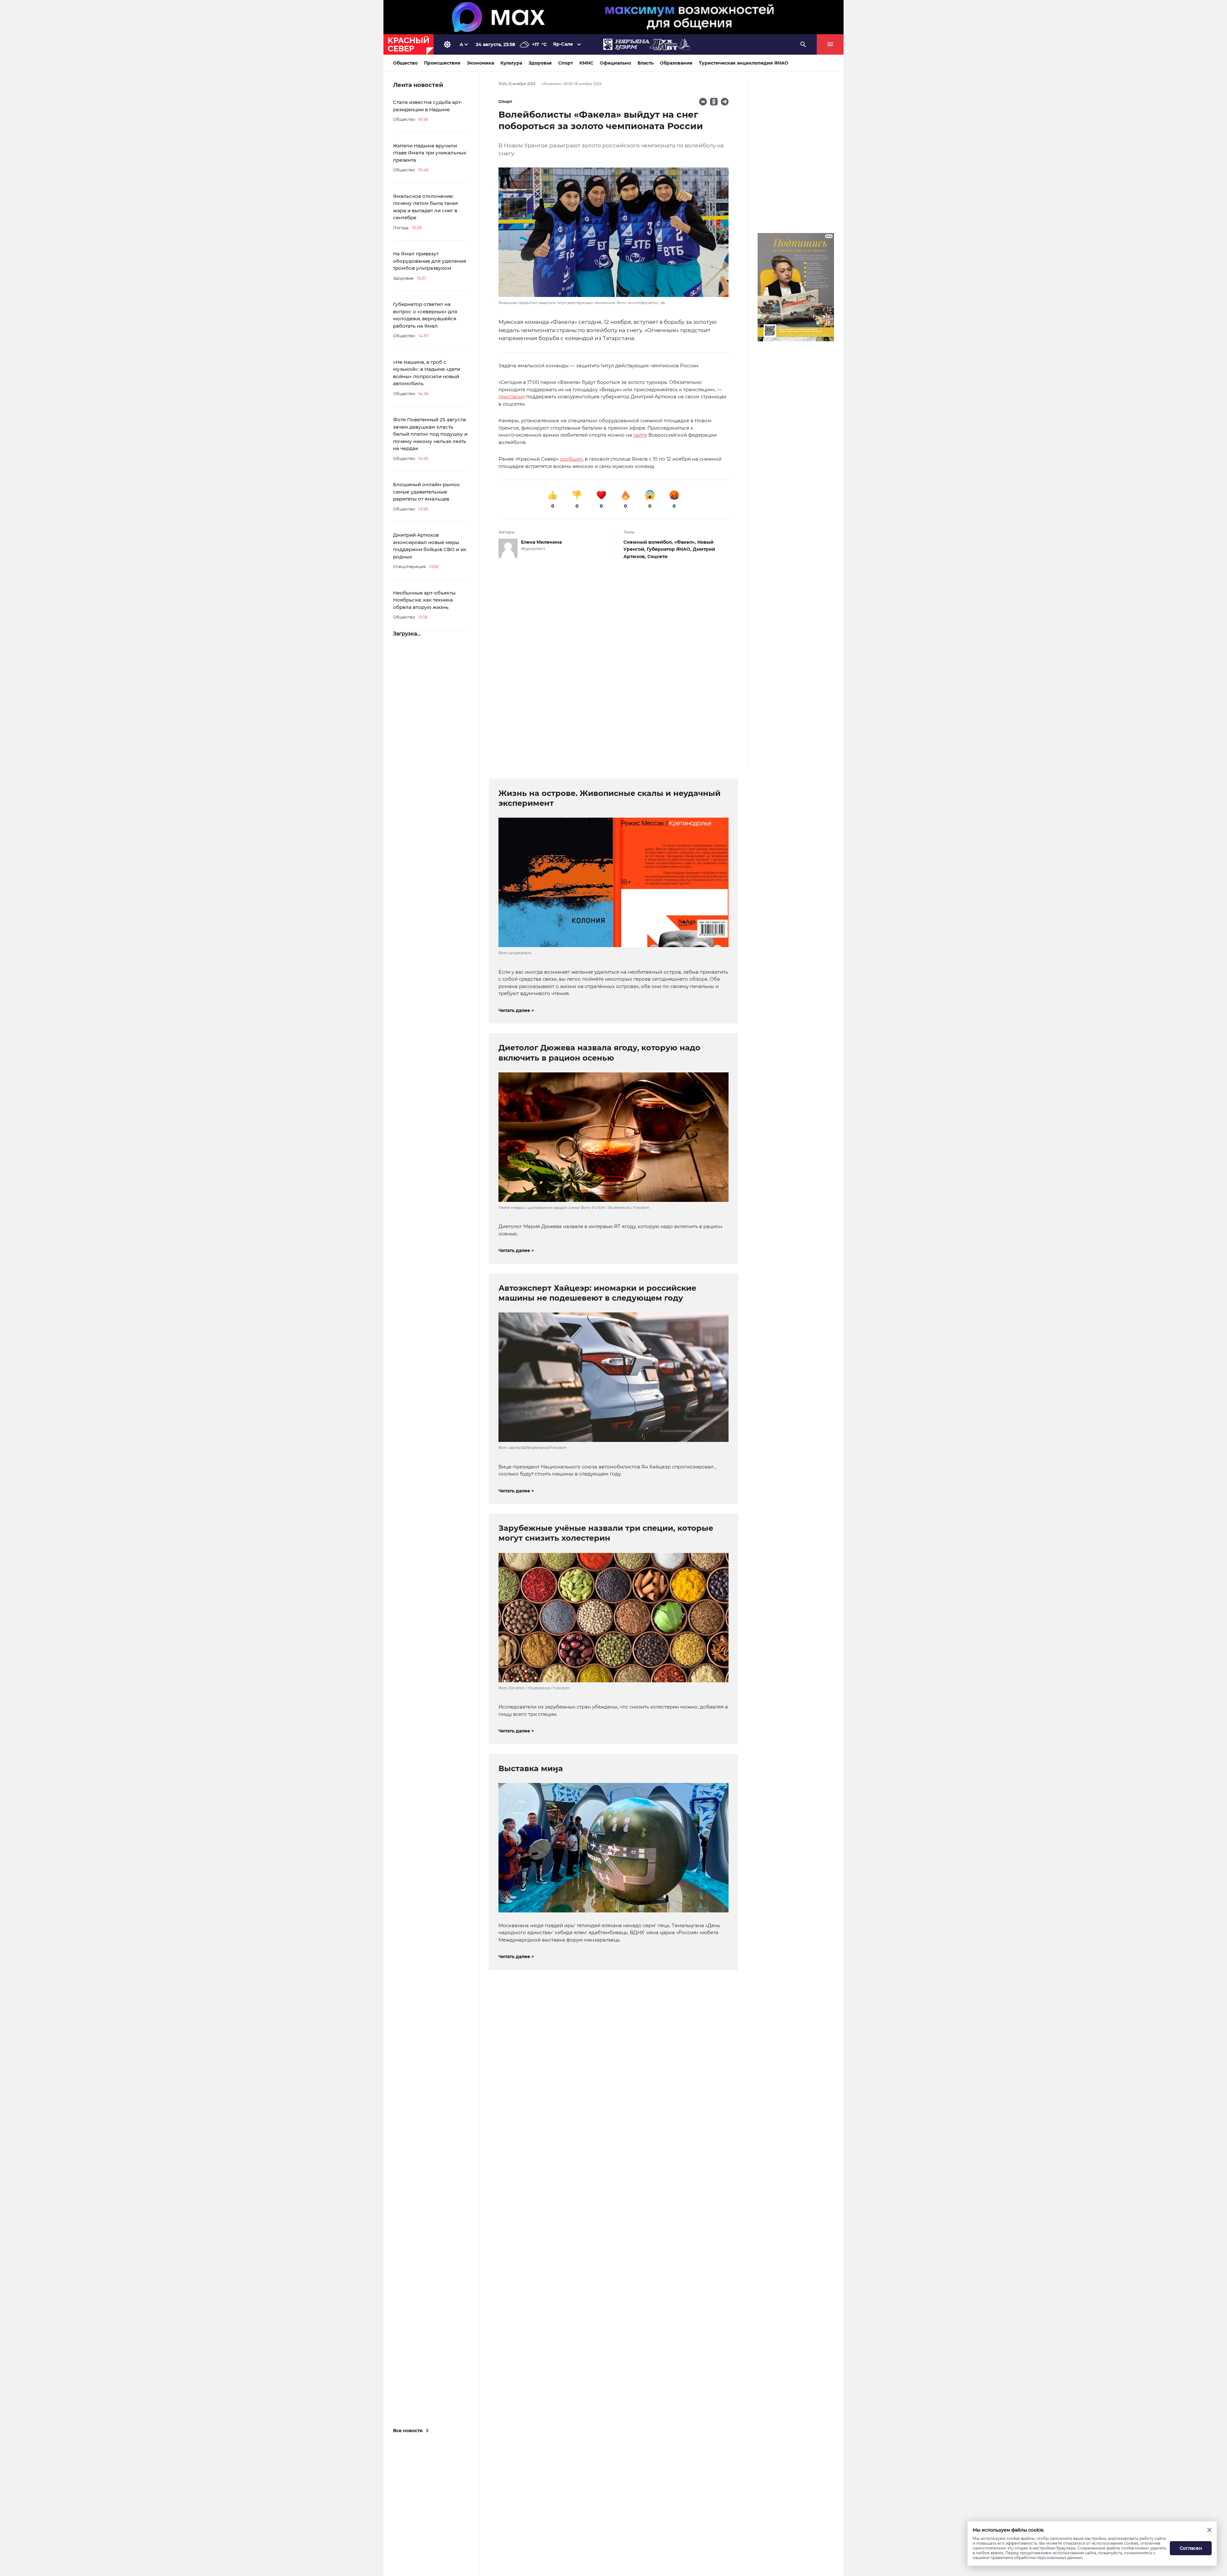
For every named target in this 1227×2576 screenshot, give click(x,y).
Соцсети (657, 556)
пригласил (512, 397)
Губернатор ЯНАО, (670, 549)
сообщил (571, 459)
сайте (640, 435)
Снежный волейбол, (649, 542)
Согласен (1191, 2548)
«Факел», (686, 542)
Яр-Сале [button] (563, 44)
